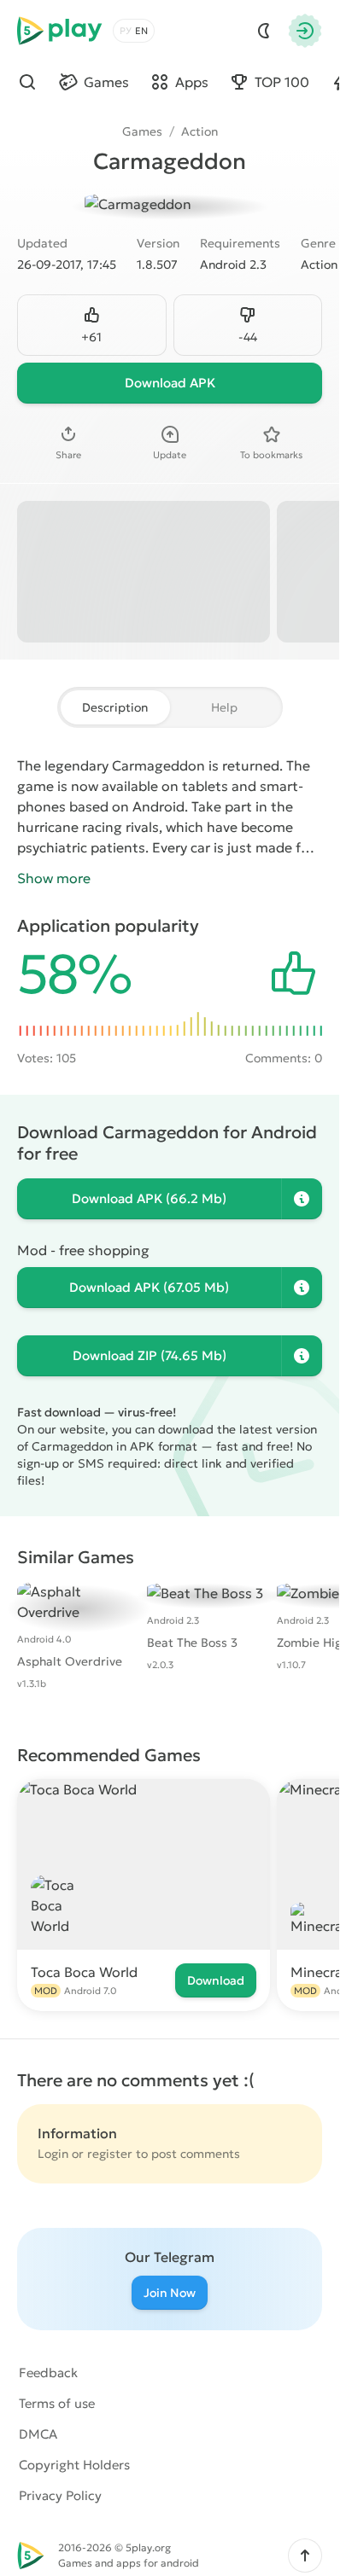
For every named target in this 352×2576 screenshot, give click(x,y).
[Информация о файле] (302, 1199)
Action (199, 131)
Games (142, 131)
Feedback (48, 2372)
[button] (305, 2556)
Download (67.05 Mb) (149, 1287)
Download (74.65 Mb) (150, 1355)
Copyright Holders (74, 2465)
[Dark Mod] (264, 31)
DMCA (38, 2434)
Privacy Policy (60, 2495)
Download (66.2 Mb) (149, 1198)
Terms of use (57, 2403)
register (110, 2154)
